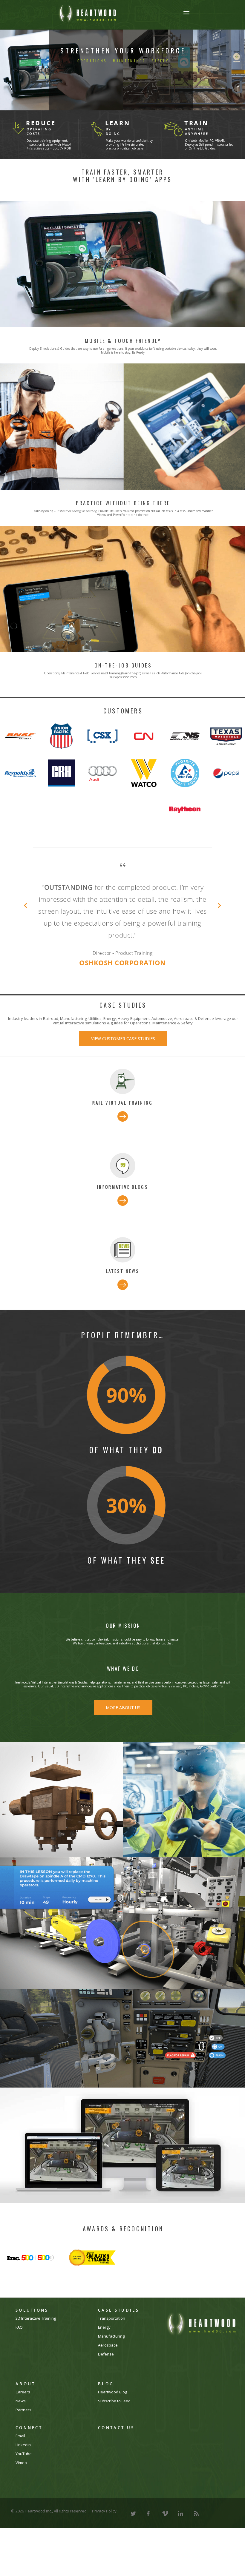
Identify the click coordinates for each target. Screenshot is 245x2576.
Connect (29, 2452)
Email (20, 2460)
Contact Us (116, 2452)
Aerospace (108, 2369)
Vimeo (21, 2487)
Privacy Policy (104, 2535)
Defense (106, 2378)
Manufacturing (111, 2360)
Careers (23, 2416)
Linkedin (23, 2469)
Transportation (112, 2342)
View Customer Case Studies (123, 1062)
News (21, 2425)
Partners (23, 2434)
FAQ (19, 2351)
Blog (106, 2408)
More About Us (123, 1731)
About (26, 2408)
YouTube (24, 2478)
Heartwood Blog (112, 2416)
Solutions (32, 2334)
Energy (104, 2351)
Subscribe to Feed (114, 2425)
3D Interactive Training (36, 2342)
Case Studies (119, 2334)
